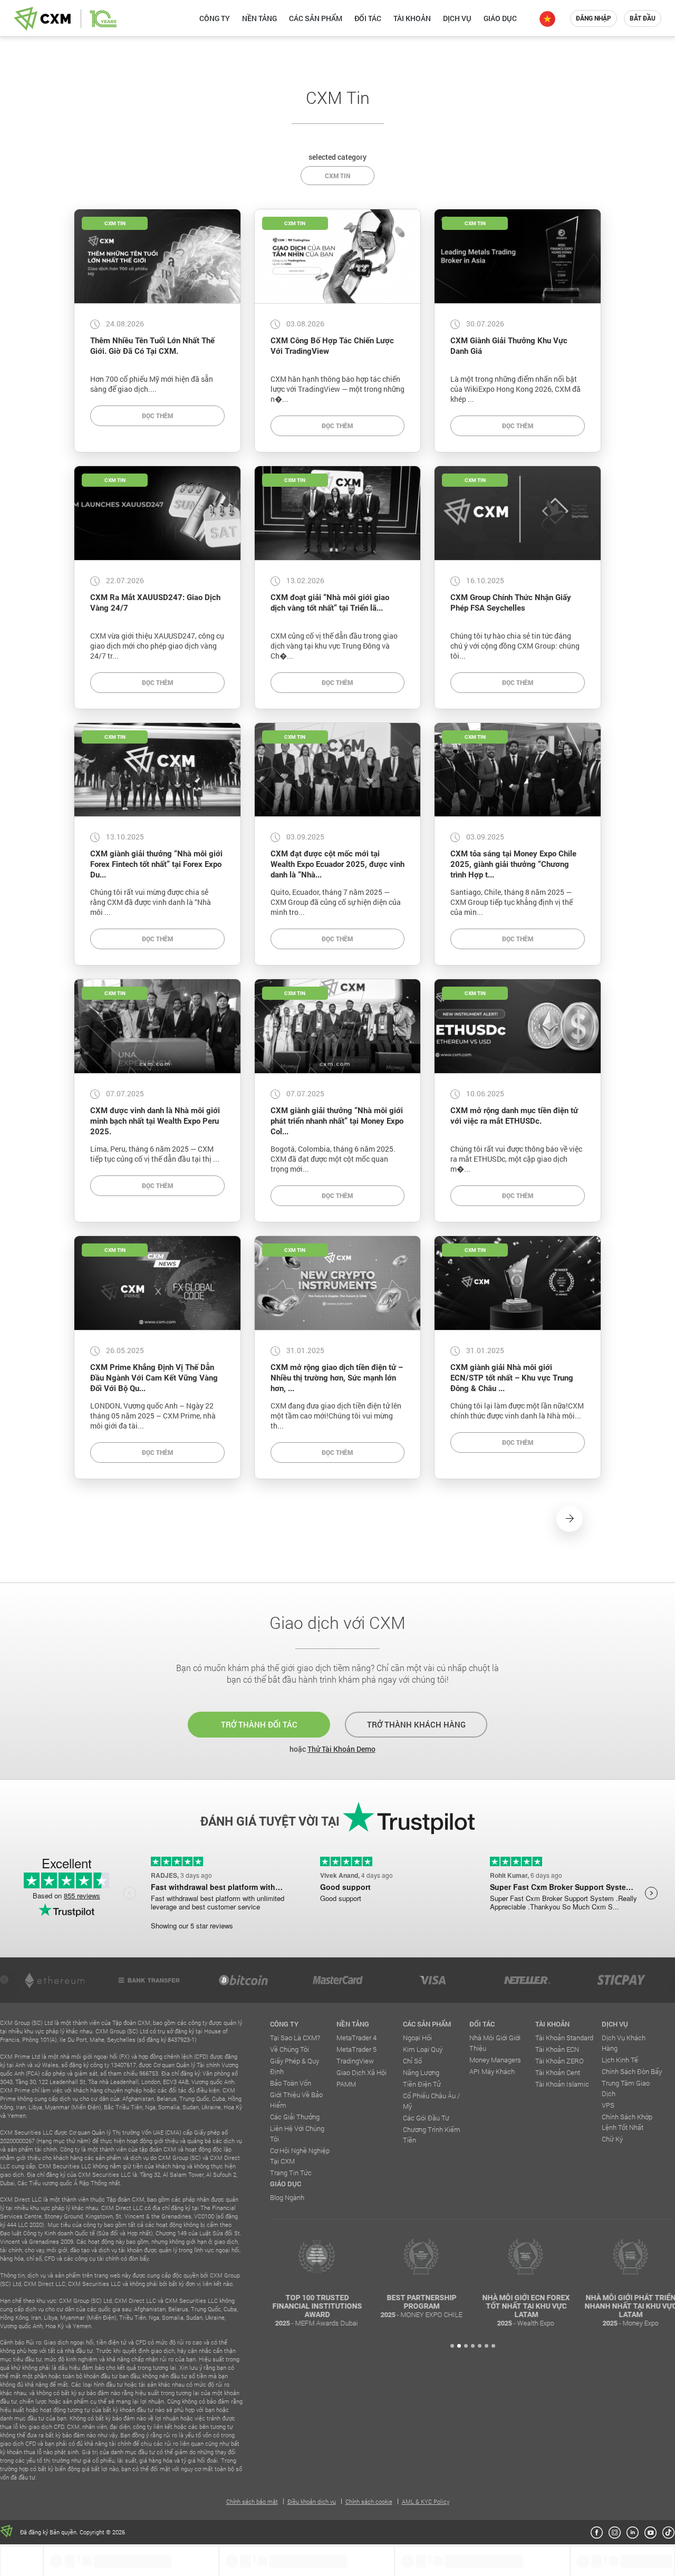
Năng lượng (421, 2072)
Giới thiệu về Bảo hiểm (296, 2100)
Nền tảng (259, 18)
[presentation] (4, 1980)
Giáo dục (500, 18)
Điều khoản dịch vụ (312, 2501)
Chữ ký (612, 2139)
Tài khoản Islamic (562, 2084)
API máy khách (492, 2071)
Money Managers (495, 2060)
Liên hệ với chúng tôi (297, 2134)
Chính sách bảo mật (252, 2501)
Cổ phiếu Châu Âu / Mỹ (431, 2101)
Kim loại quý (423, 2049)
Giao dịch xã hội (361, 2072)
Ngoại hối (417, 2038)
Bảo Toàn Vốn (291, 2083)
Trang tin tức (291, 2173)
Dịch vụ (457, 18)
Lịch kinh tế (620, 2060)
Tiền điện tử (422, 2084)
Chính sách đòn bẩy (632, 2071)
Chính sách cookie (369, 2501)
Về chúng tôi (290, 2049)
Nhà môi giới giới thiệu (495, 2043)
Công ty (215, 18)
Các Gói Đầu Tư (426, 2118)
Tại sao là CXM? (295, 2038)
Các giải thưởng (295, 2117)
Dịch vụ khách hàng (624, 2043)
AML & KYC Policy (426, 2501)
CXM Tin (337, 176)
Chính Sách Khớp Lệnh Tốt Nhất (627, 2122)
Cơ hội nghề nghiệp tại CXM (300, 2156)
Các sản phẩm (316, 18)
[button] (452, 2346)
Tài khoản (412, 18)
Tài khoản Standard (564, 2038)
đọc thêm (157, 416)
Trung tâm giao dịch (626, 2088)
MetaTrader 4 (356, 2038)
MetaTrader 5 (356, 2049)
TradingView (355, 2061)
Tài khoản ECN (557, 2049)
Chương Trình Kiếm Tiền (432, 2135)
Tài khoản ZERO (560, 2061)
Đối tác (368, 18)
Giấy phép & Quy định (295, 2066)
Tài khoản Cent (558, 2072)
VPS (608, 2105)
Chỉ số (412, 2061)
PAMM (346, 2084)
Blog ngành (287, 2197)
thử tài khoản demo (341, 1749)
